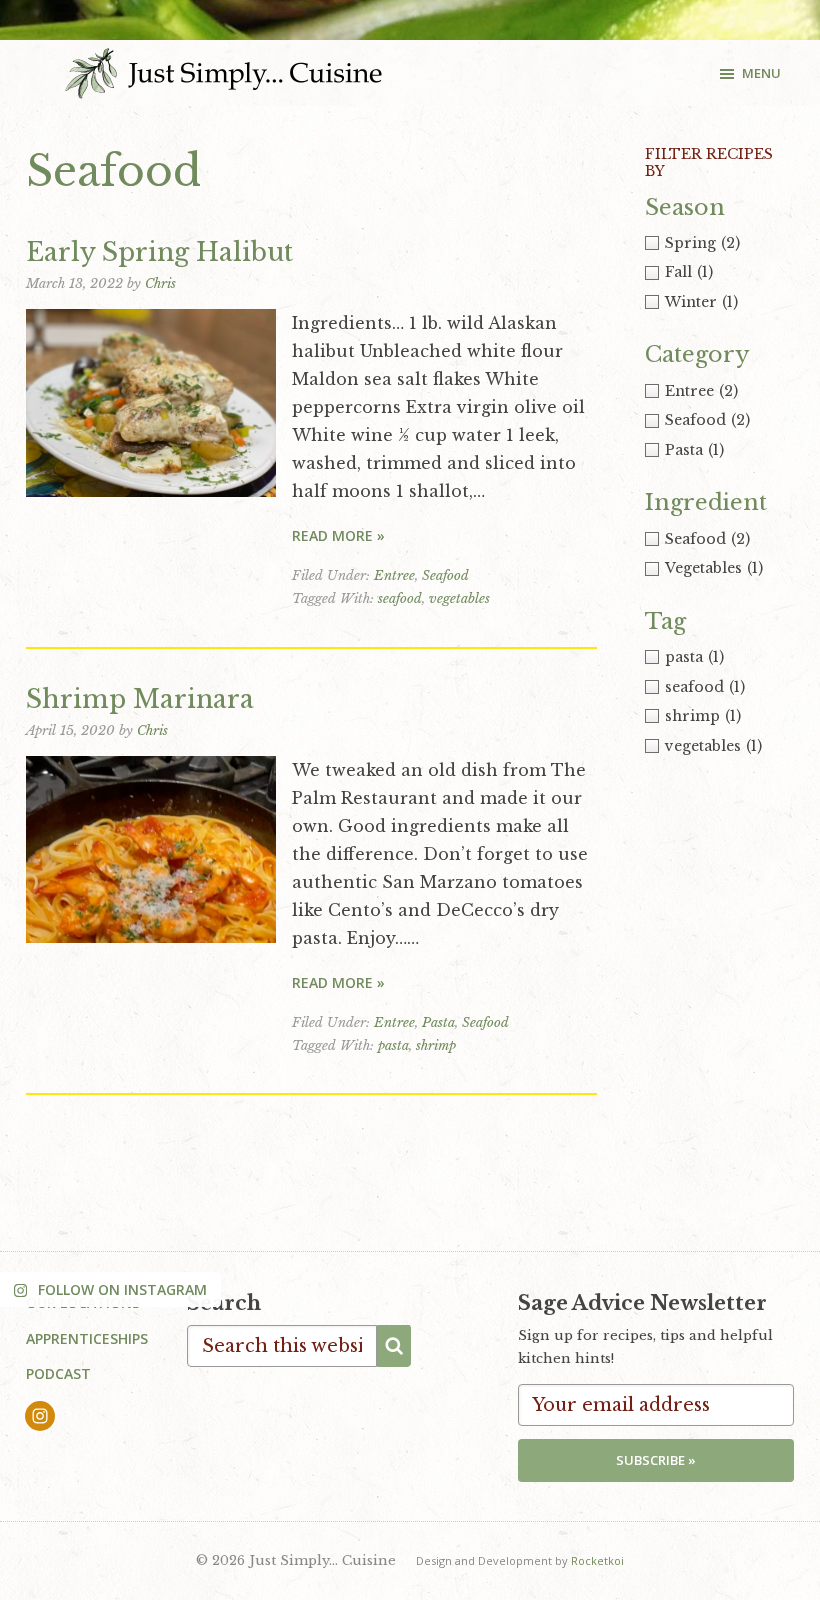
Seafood (445, 575)
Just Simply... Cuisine (223, 73)
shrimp (436, 1045)
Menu (761, 73)
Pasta (438, 1022)
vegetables (459, 598)
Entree (394, 575)
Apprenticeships (87, 1338)
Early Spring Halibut (159, 252)
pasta (393, 1045)
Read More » (338, 535)
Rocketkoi (597, 1560)
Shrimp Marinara (140, 699)
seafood (400, 598)
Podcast (58, 1373)
